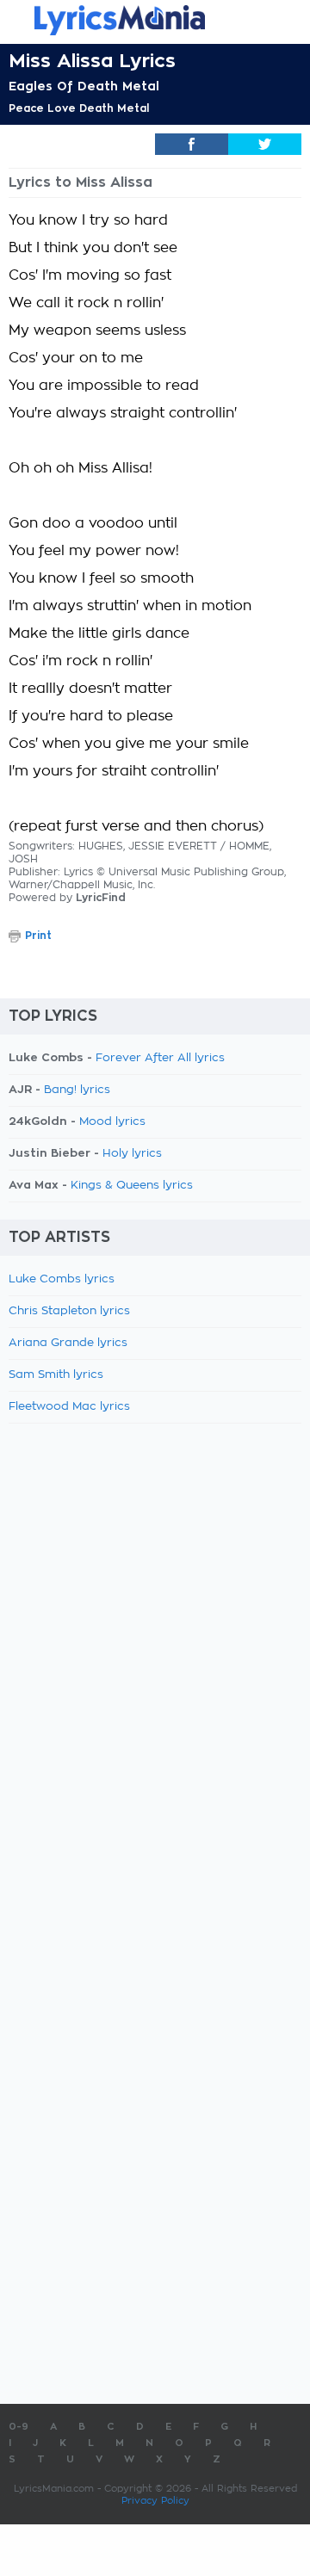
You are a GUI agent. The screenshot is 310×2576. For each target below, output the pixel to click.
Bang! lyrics (77, 1090)
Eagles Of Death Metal (84, 86)
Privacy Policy (155, 2501)
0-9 (19, 2427)
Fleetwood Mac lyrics (69, 1407)
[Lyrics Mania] (155, 20)
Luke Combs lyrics (62, 1279)
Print (38, 936)
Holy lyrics (132, 1154)
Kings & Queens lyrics (132, 1186)
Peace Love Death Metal (79, 108)
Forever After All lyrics (160, 1058)
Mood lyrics (112, 1122)
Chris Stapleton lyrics (69, 1311)
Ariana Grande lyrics (68, 1343)
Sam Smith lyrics (56, 1375)
